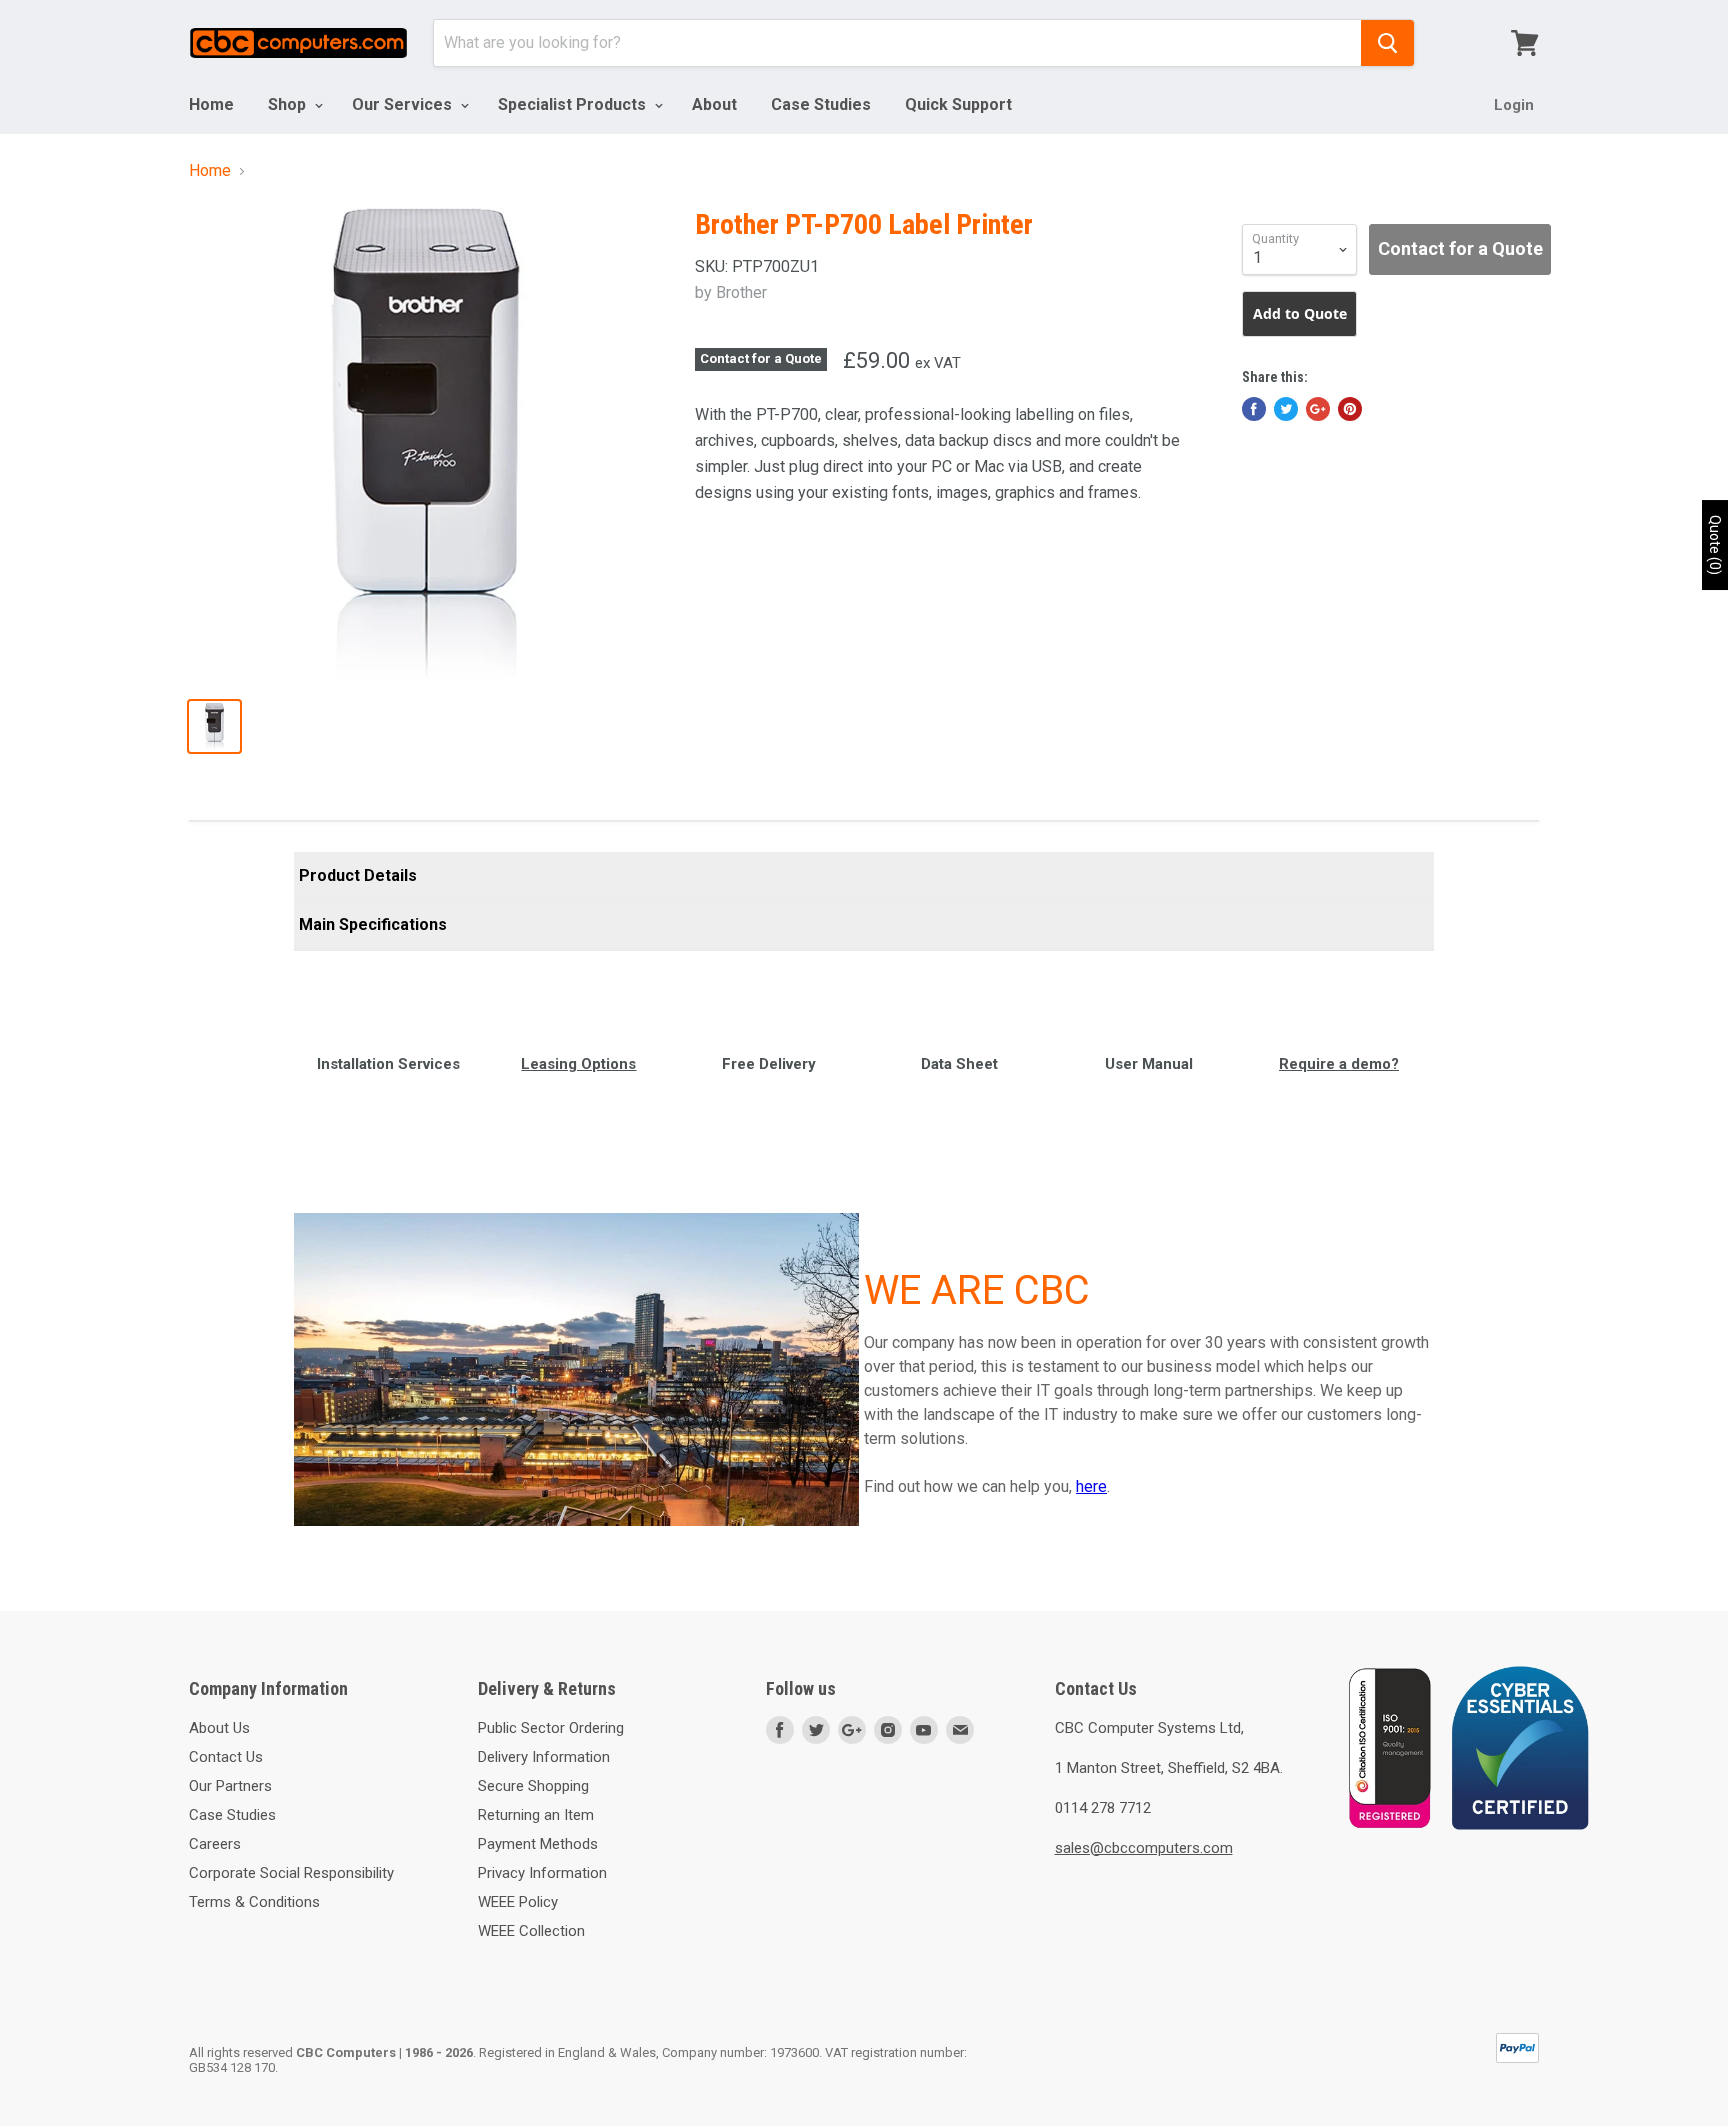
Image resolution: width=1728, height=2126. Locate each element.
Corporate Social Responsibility (291, 1873)
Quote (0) (1715, 545)
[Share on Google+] (1318, 409)
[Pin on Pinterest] (1350, 409)
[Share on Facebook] (1254, 409)
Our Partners (230, 1786)
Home (211, 104)
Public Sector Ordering (551, 1728)
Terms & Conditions (254, 1902)
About (714, 104)
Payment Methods (538, 1844)
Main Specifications (373, 924)
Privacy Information (542, 1873)
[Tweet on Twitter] (1286, 409)
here (1091, 1486)
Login (1514, 105)
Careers (215, 1844)
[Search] (1387, 43)
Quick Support (958, 104)
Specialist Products (574, 104)
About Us (219, 1728)
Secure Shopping (533, 1786)
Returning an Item (536, 1815)
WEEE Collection (531, 1931)
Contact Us (226, 1757)
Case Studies (821, 104)
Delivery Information (544, 1757)
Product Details (358, 875)
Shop (289, 104)
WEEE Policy (518, 1902)
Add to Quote (1300, 313)
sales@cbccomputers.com (1144, 1848)
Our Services (404, 104)
